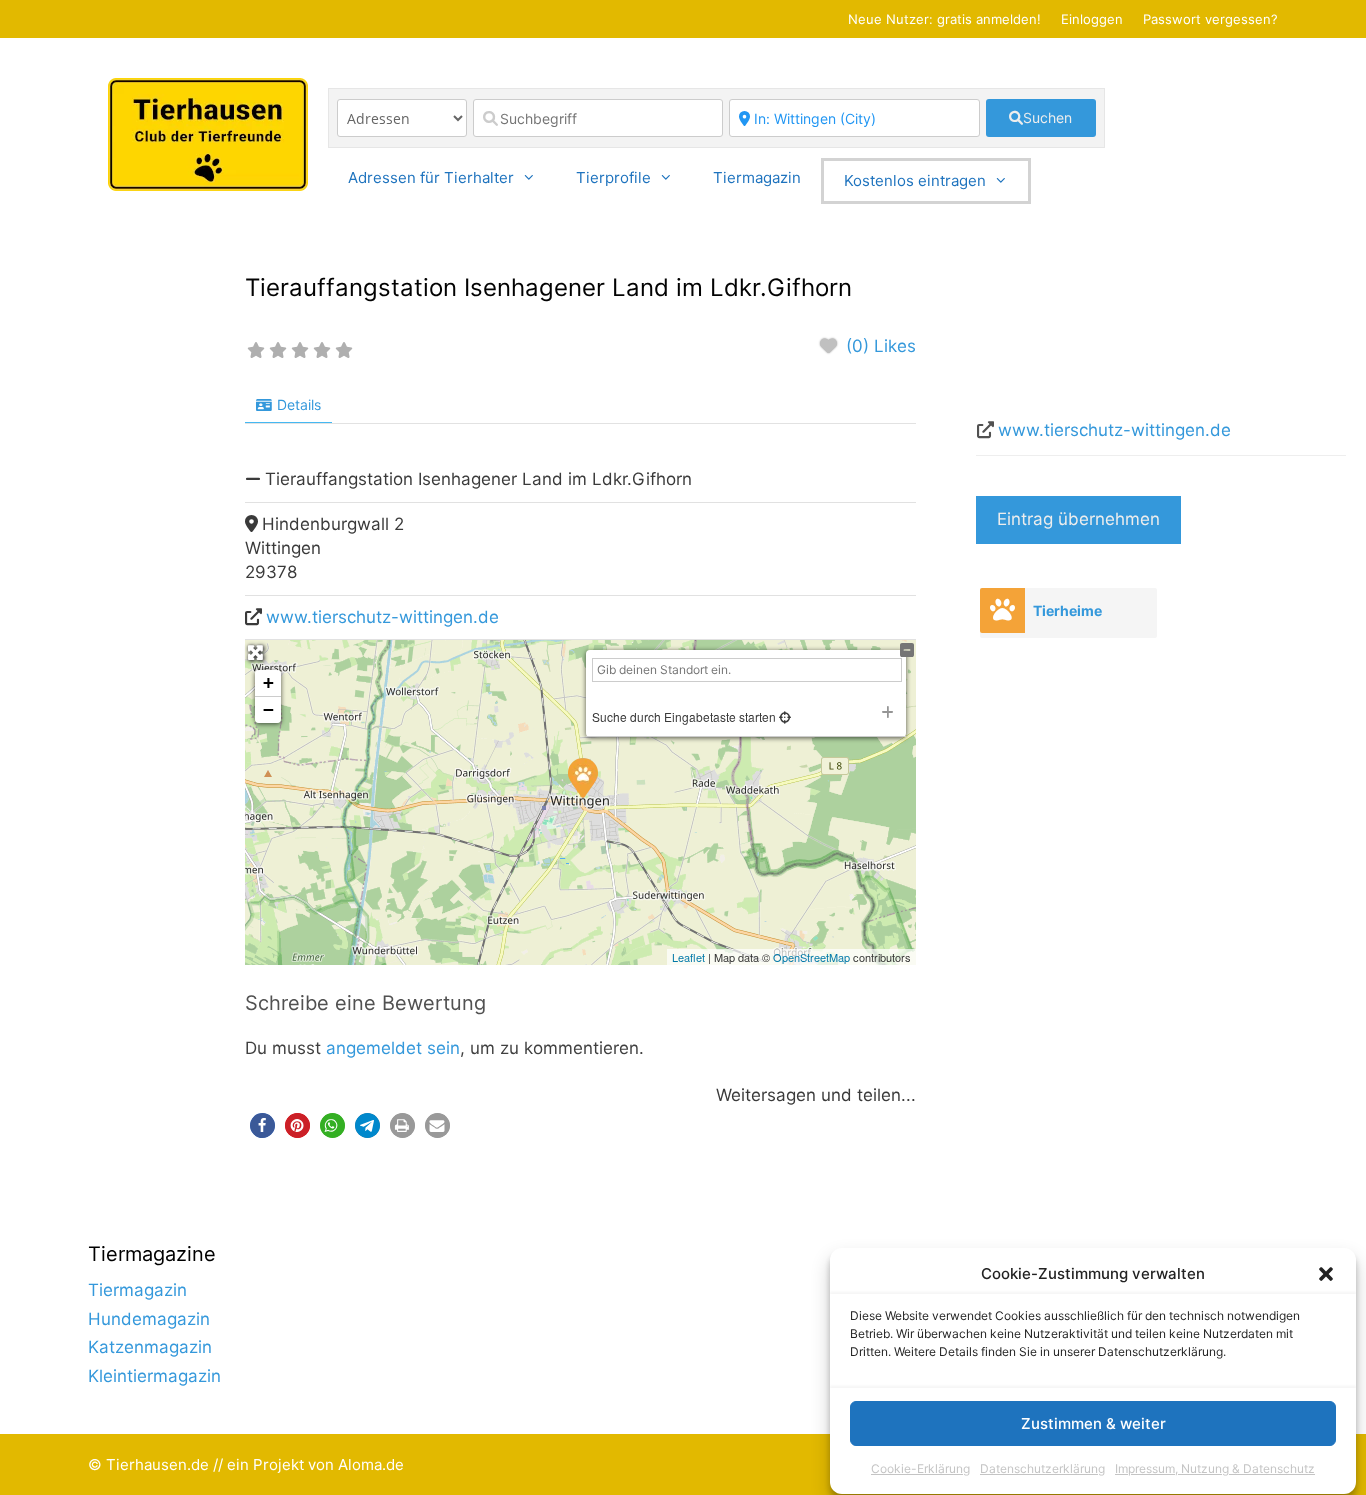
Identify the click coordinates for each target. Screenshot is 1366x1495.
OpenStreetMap (811, 957)
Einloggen (1092, 19)
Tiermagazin (757, 177)
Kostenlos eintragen (915, 180)
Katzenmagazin (150, 1347)
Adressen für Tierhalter (431, 177)
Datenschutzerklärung (1042, 1468)
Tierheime (1067, 610)
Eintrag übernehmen (1078, 519)
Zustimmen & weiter (1093, 1423)
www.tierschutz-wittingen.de (382, 617)
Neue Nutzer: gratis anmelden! (944, 19)
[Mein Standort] (783, 716)
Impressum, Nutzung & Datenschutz (1215, 1468)
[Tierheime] (1002, 610)
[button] (1326, 1274)
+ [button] (268, 682)
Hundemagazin (149, 1319)
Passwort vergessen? (1210, 19)
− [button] (268, 709)
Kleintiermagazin (154, 1376)
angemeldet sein (393, 1048)
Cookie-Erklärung (920, 1468)
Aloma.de (371, 1464)
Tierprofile (613, 177)
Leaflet (688, 957)
